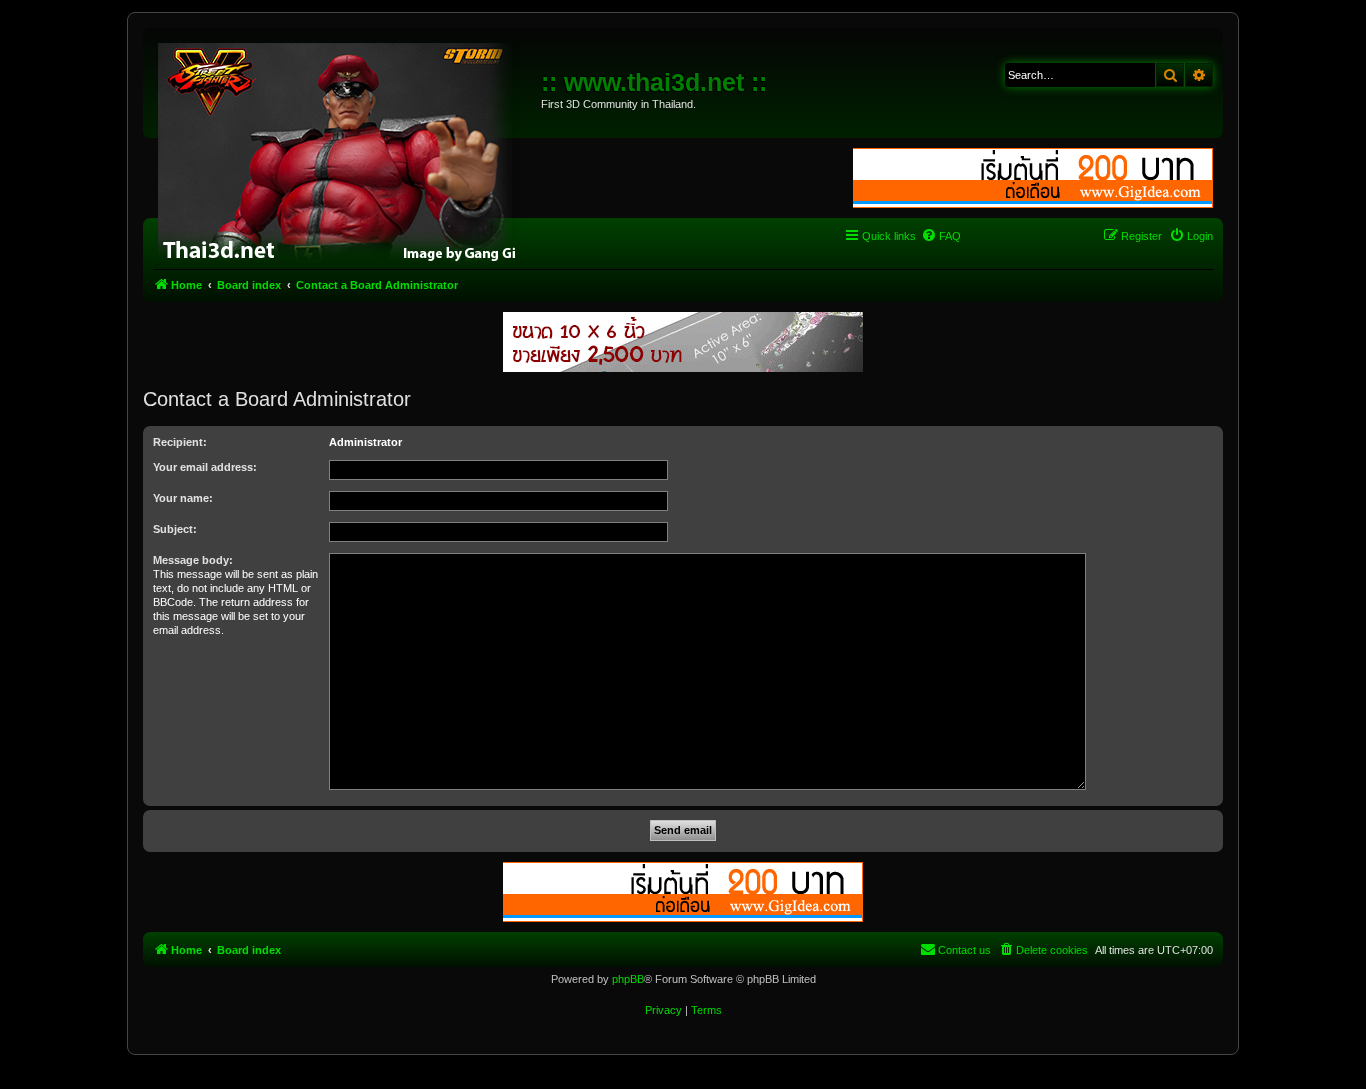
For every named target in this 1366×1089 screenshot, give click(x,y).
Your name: (183, 498)
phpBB (628, 979)
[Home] (344, 150)
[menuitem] (941, 236)
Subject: (175, 529)
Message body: (193, 560)
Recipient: (180, 442)
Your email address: (205, 467)
